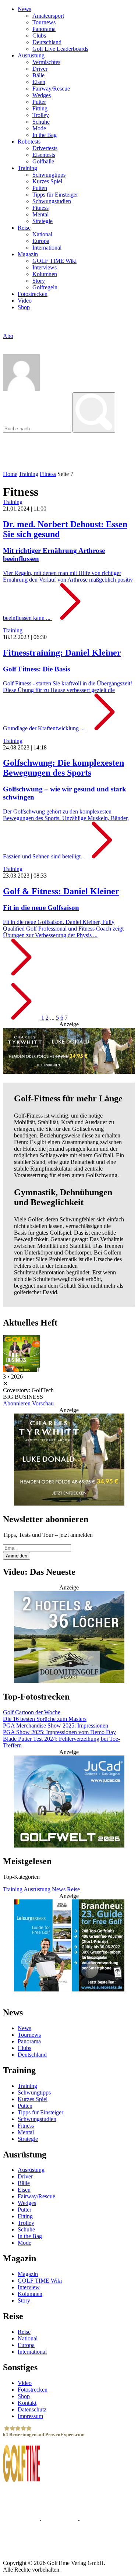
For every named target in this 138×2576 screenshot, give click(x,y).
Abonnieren (17, 1403)
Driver (40, 69)
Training (27, 168)
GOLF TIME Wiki (54, 261)
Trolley (41, 115)
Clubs (39, 36)
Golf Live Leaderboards (60, 49)
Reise (24, 228)
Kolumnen (45, 274)
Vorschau (43, 1403)
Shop (24, 307)
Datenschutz (32, 2409)
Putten (40, 188)
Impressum (30, 2416)
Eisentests (44, 155)
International (47, 248)
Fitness (40, 208)
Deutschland (47, 42)
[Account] (21, 389)
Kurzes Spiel (47, 181)
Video (25, 301)
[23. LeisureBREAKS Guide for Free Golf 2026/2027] (69, 1946)
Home (10, 474)
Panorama (44, 29)
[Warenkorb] (6, 343)
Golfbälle (43, 161)
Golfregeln (45, 287)
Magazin (28, 254)
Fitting (40, 108)
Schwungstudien (52, 201)
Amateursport (48, 16)
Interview (29, 2287)
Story (39, 281)
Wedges (42, 95)
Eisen (39, 82)
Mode (39, 128)
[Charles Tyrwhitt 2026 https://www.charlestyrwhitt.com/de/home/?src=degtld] (69, 1052)
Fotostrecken (33, 294)
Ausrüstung (31, 55)
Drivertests (45, 148)
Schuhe (41, 122)
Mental (40, 214)
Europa (41, 241)
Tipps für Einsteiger (55, 195)
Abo (8, 336)
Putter (39, 102)
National (42, 234)
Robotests (29, 142)
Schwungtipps (49, 175)
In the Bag (45, 135)
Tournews (44, 22)
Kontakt (27, 2402)
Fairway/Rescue (51, 89)
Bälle (38, 75)
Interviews (45, 267)
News (24, 9)
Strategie (43, 221)
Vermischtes (46, 62)
